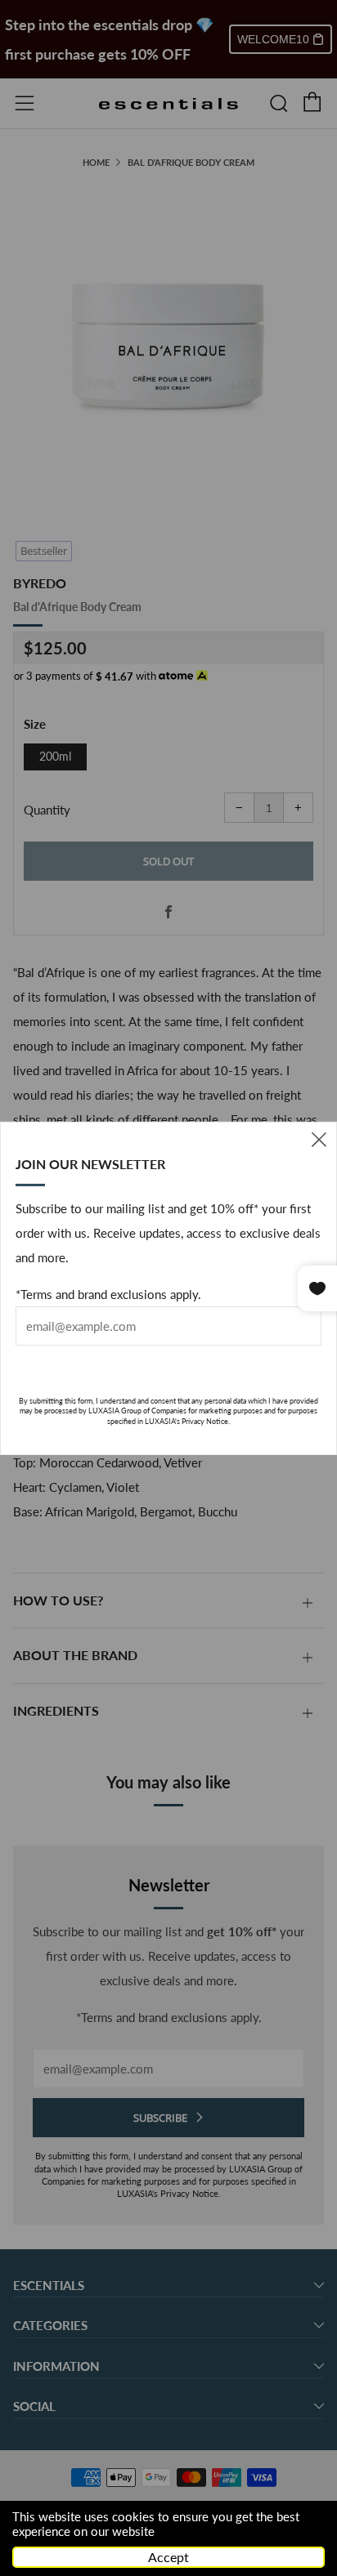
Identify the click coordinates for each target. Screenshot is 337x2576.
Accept (168, 2557)
